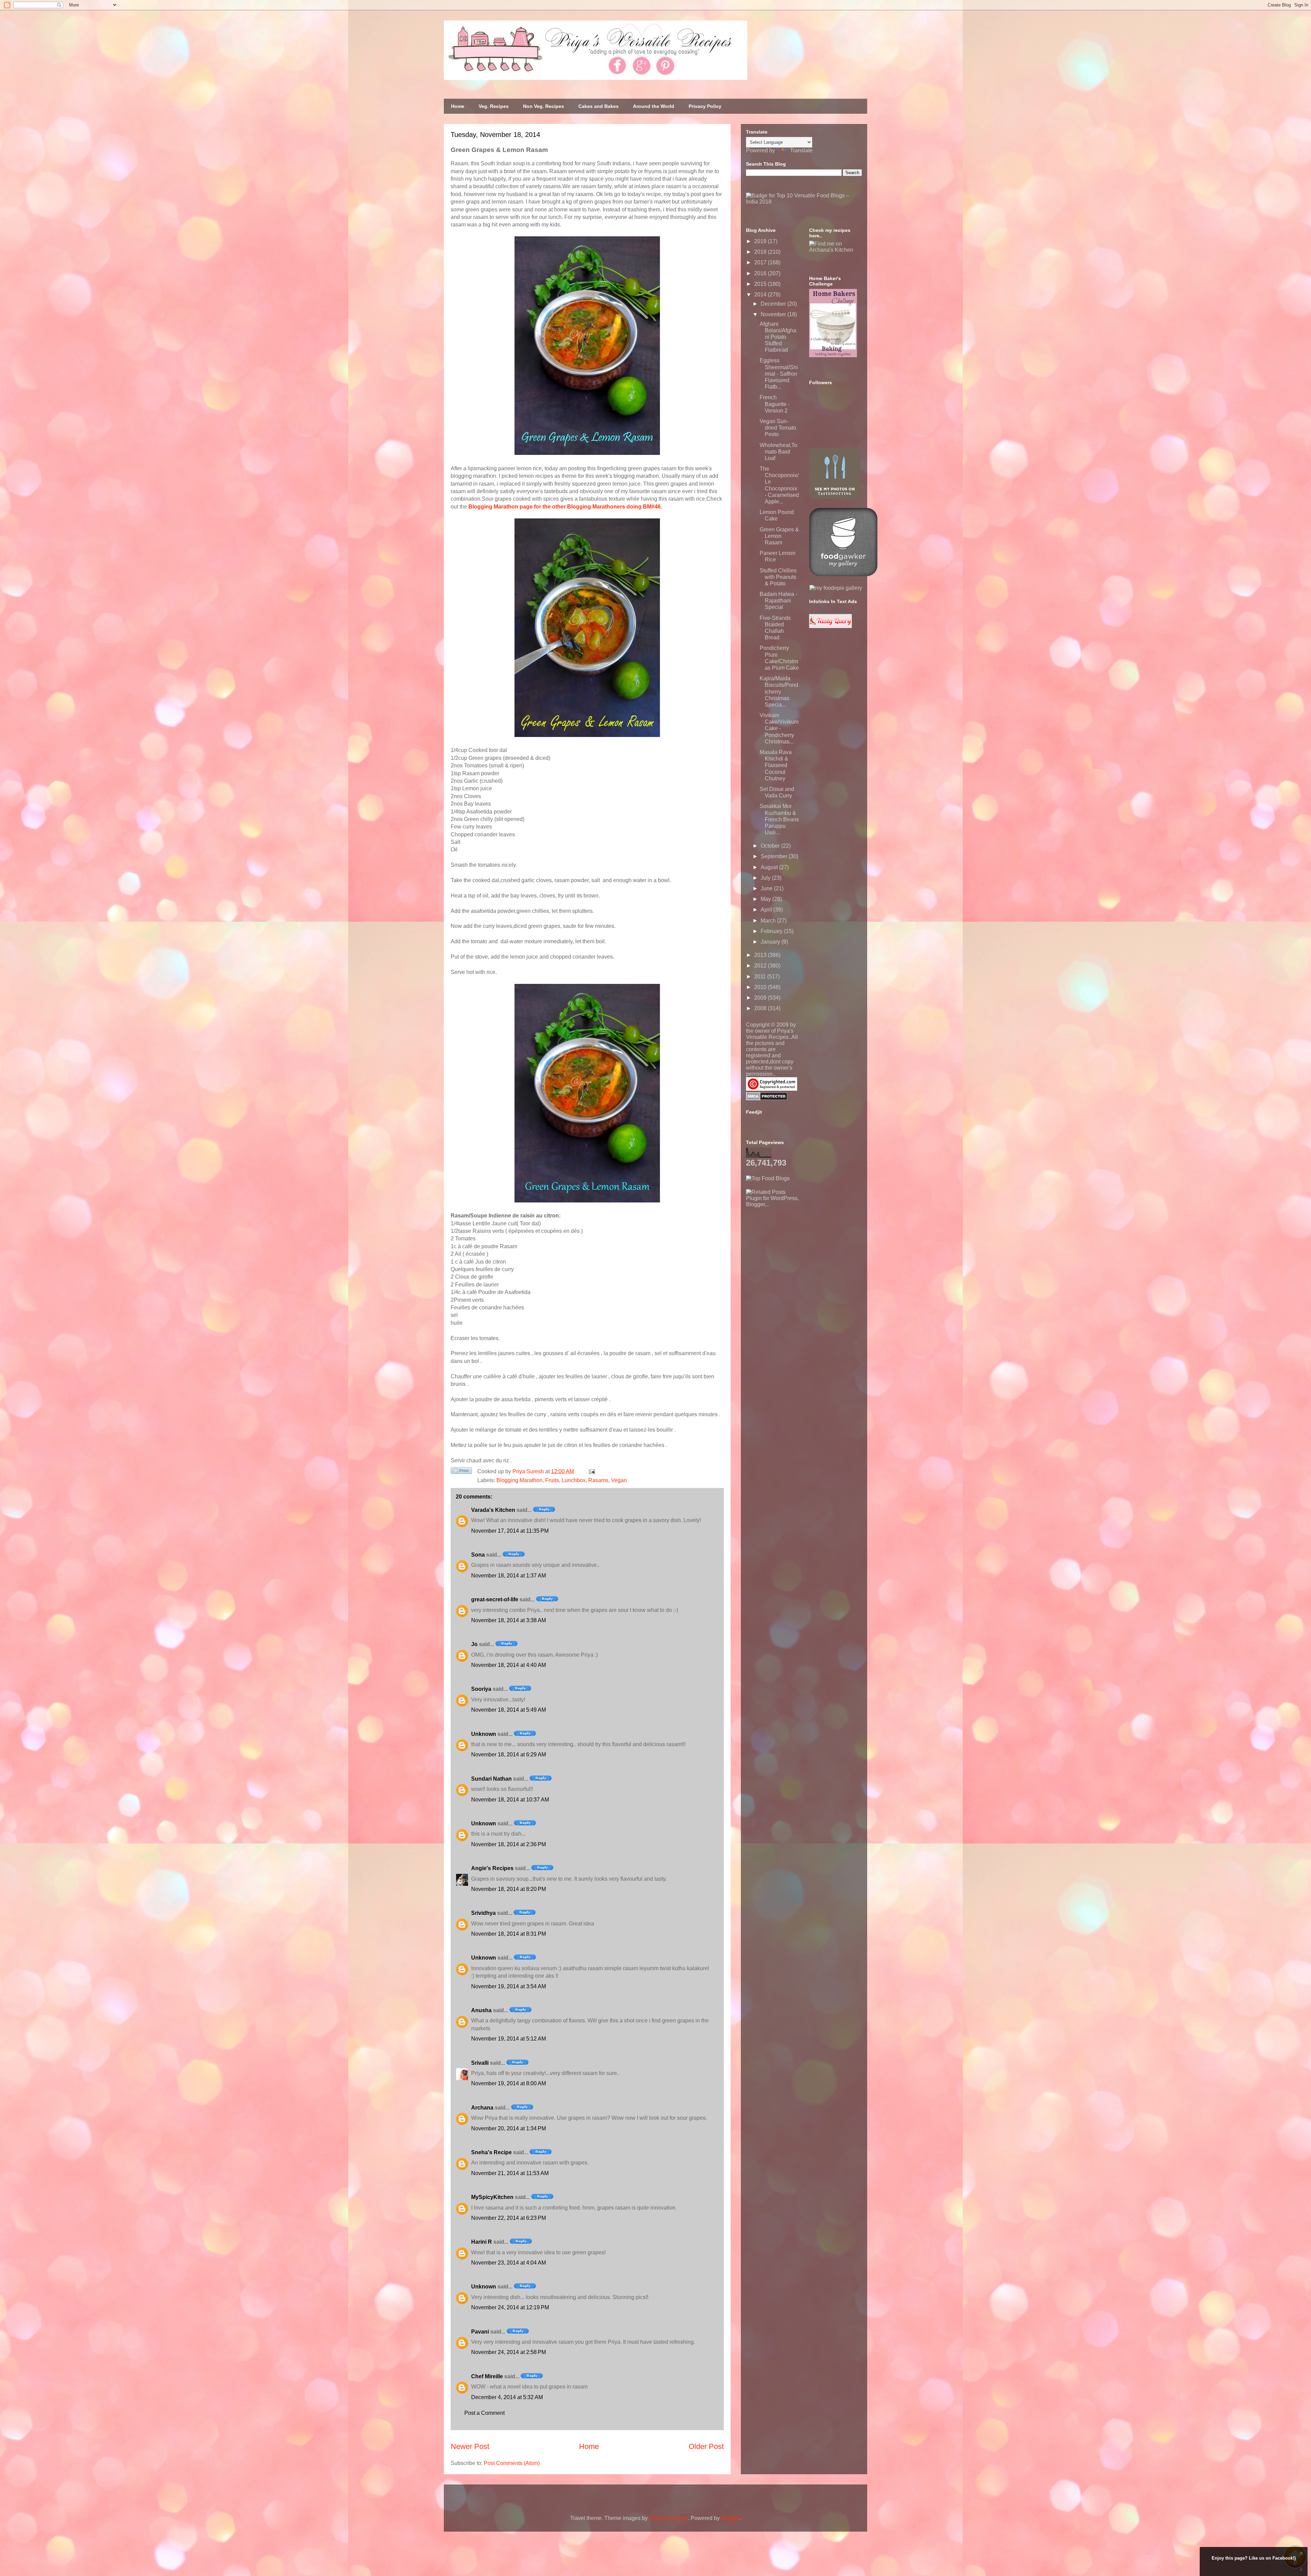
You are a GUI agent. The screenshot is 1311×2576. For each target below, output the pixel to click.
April (767, 910)
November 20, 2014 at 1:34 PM (509, 2128)
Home (458, 106)
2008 (761, 1008)
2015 (761, 284)
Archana (482, 2108)
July (766, 878)
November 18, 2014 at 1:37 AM (509, 1576)
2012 (761, 966)
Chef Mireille (487, 2376)
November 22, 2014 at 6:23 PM (509, 2218)
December (774, 304)
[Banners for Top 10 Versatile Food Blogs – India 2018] (804, 202)
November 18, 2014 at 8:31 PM (509, 1934)
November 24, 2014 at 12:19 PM (510, 2307)
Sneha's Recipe (491, 2152)
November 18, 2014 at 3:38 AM (509, 1620)
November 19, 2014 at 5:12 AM (509, 2039)
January (771, 942)
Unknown (484, 1734)
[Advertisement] (797, 1250)
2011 (761, 977)
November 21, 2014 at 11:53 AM (510, 2173)
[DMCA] (767, 1098)
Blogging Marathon (519, 1480)
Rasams (598, 1480)
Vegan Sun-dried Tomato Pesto (778, 428)
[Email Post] (591, 1471)
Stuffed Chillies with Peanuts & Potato (778, 577)
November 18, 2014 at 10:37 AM (510, 1800)
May (766, 899)
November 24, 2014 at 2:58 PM (509, 2352)
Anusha (481, 2010)
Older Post (706, 2446)
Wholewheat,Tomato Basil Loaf (778, 452)
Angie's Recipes (492, 1868)
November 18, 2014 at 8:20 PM (509, 1889)
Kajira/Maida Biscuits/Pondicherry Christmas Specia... (779, 692)
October (771, 846)
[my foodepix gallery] (836, 588)
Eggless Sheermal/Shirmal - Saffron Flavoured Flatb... (779, 374)
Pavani (480, 2332)
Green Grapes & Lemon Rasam (779, 536)
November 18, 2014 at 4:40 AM (509, 1665)
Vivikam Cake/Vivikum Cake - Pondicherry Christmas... (779, 728)
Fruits (552, 1480)
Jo (474, 1644)
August (770, 867)
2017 (761, 262)
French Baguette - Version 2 (775, 404)
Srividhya (483, 1913)
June (767, 888)
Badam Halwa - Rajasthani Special (778, 601)
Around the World (654, 106)
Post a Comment (484, 2413)
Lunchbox (574, 1480)
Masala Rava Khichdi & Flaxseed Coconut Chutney (776, 765)
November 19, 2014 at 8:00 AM (509, 2083)
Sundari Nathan (491, 1779)
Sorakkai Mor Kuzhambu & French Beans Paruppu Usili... (779, 819)
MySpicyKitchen (492, 2197)
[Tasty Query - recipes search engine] (830, 626)
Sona (478, 1555)
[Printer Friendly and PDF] (461, 1472)
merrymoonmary (668, 2518)
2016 (761, 273)
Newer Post (470, 2446)
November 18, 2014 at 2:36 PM (509, 1844)
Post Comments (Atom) (512, 2463)
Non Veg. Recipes (544, 106)
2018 (761, 252)
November (774, 314)
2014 (761, 295)
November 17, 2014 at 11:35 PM (510, 1531)
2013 (761, 955)
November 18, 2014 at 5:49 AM (509, 1710)
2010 (761, 987)
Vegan (619, 1480)
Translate (801, 150)
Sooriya (481, 1689)
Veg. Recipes (494, 106)
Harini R (482, 2242)
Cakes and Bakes (598, 106)
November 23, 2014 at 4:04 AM (509, 2263)
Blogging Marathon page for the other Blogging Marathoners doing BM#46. (565, 507)
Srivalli (480, 2063)
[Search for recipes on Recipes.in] (768, 1178)
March (769, 921)
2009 (761, 998)
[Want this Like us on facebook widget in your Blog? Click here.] (1301, 2570)
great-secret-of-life (495, 1599)
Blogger (730, 2518)
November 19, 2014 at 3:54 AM (509, 1986)
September (775, 856)
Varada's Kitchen (493, 1510)
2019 (761, 241)
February (772, 931)
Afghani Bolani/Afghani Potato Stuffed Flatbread (778, 337)
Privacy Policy (705, 106)
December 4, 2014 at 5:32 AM (507, 2397)
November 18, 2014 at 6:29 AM (509, 1755)
